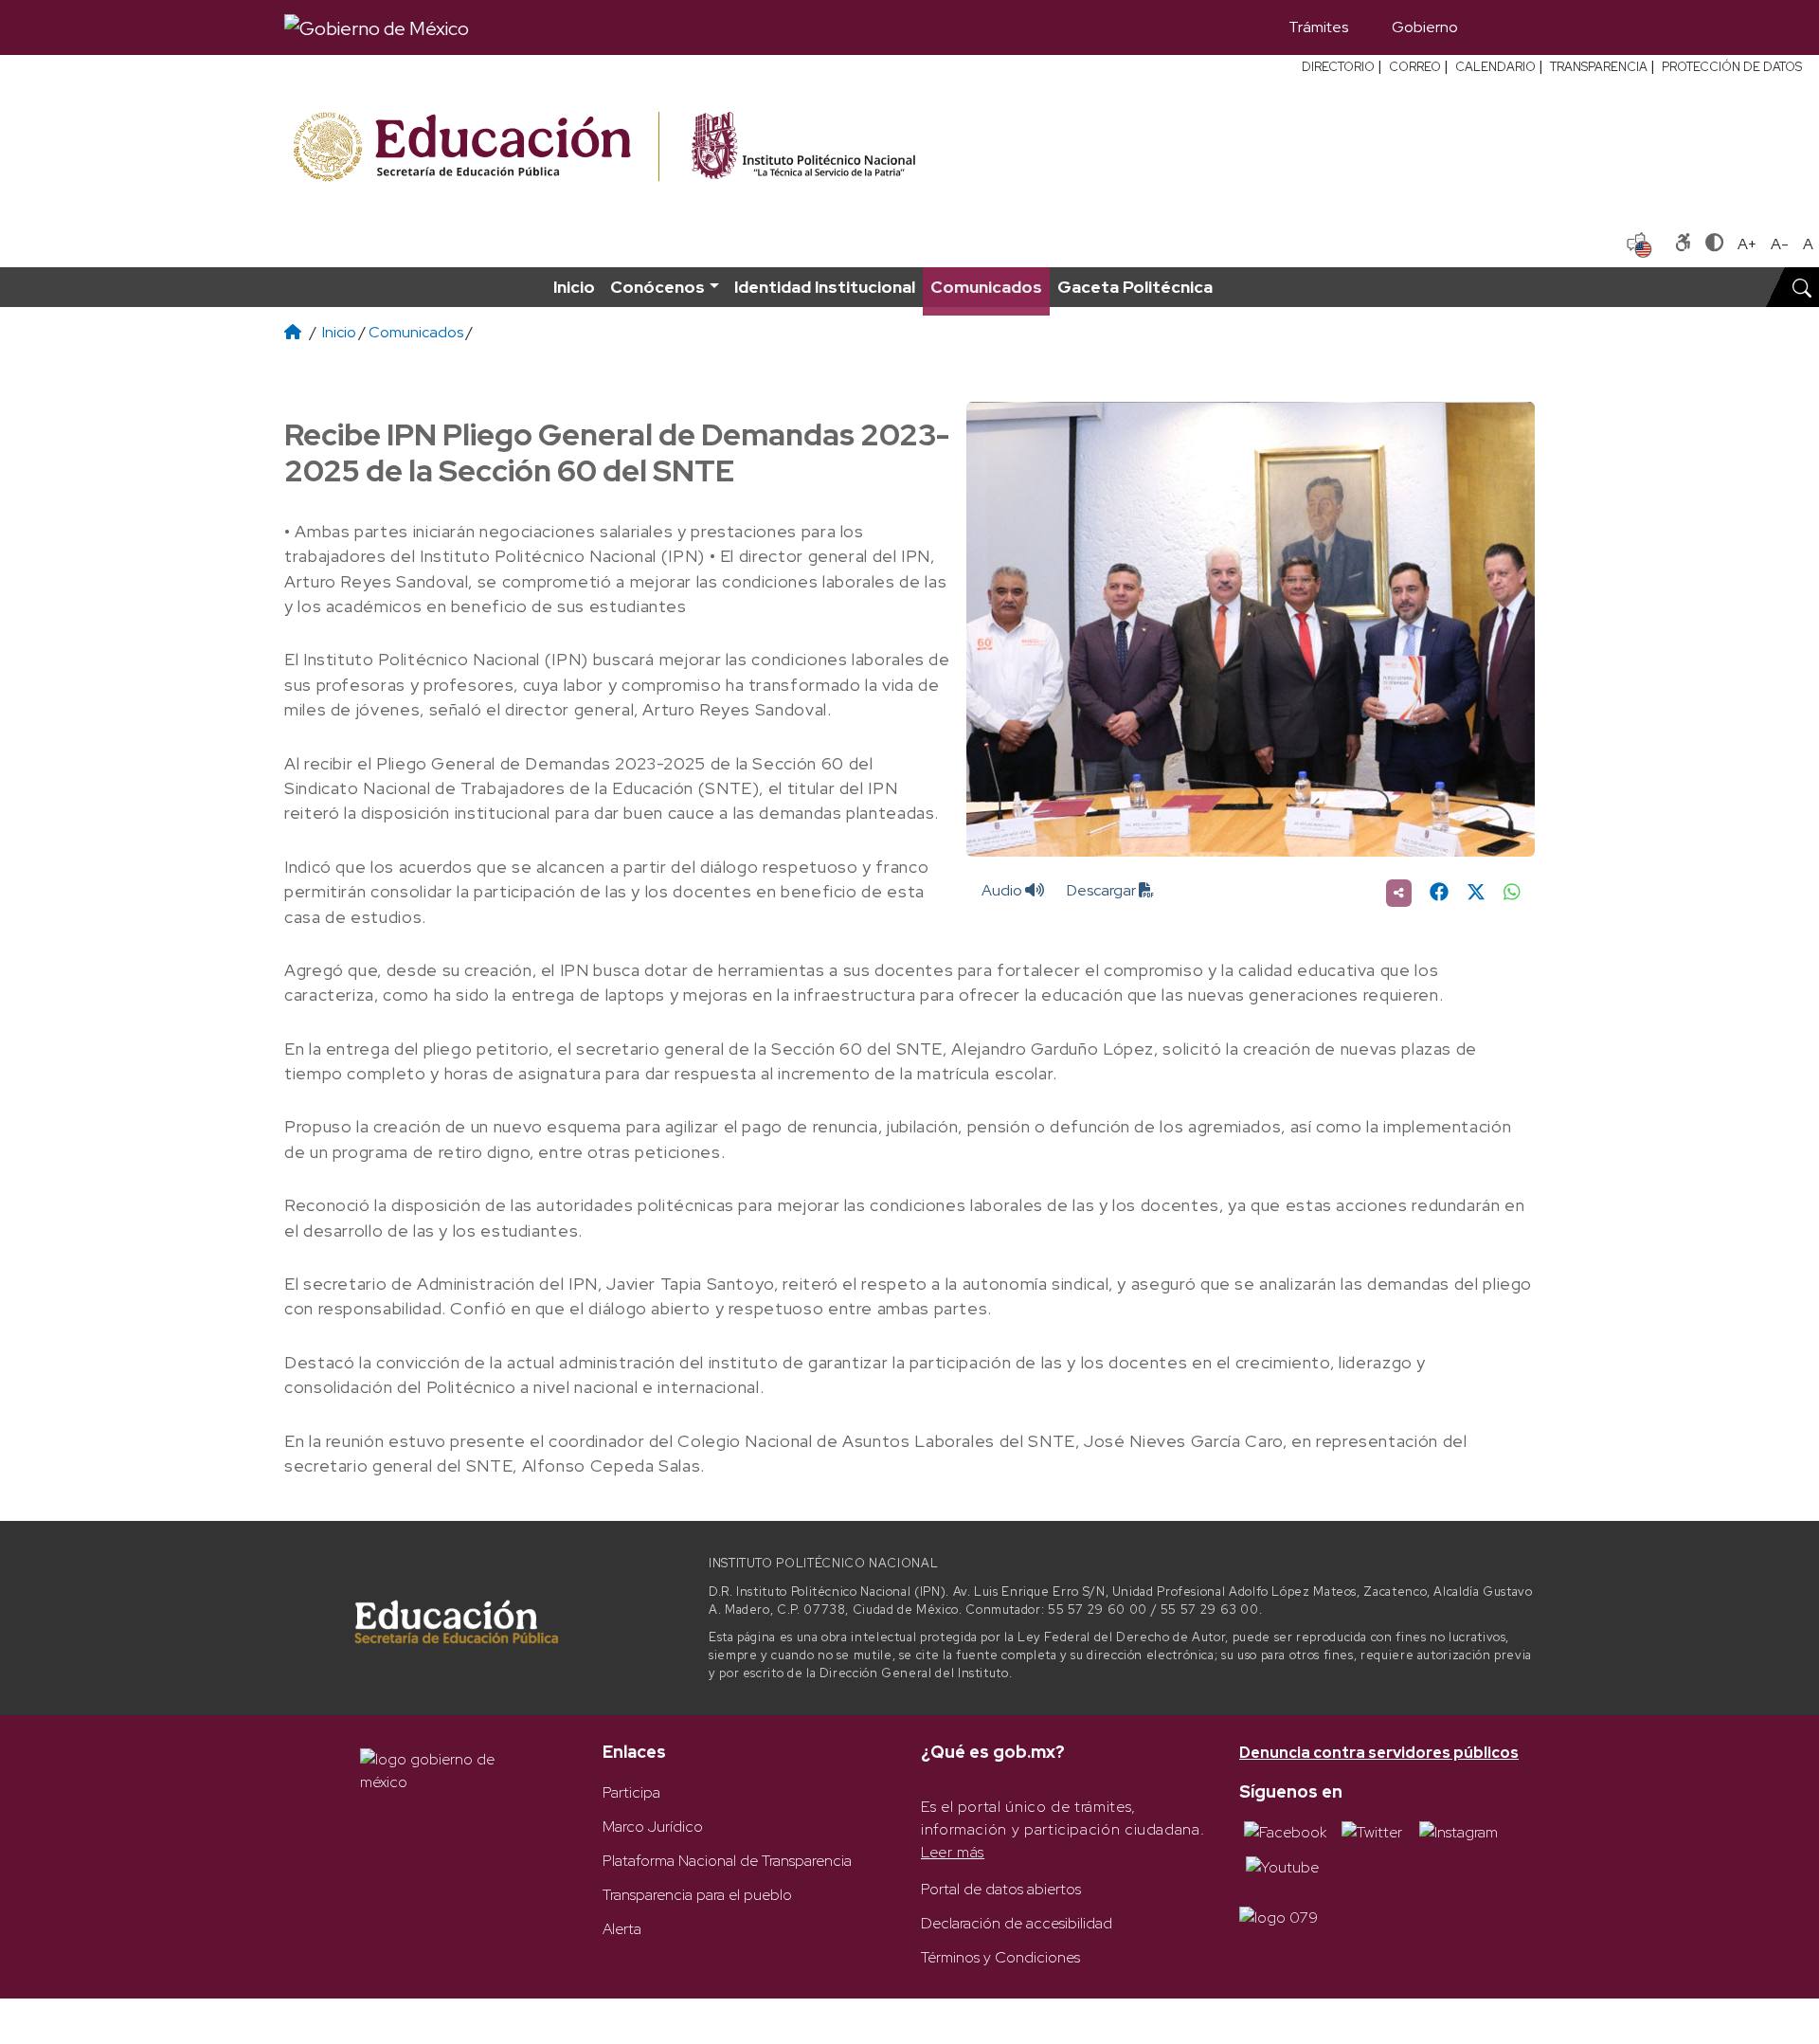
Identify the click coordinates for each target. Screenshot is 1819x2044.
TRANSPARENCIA (1599, 67)
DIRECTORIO (1338, 67)
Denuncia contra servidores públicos (1379, 1753)
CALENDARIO (1495, 67)
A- (1780, 244)
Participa (631, 1792)
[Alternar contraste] (1714, 244)
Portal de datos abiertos (1001, 1889)
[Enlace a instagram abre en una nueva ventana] (1459, 1831)
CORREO (1415, 67)
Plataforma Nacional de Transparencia (727, 1861)
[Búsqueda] (1507, 27)
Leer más (953, 1852)
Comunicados (986, 287)
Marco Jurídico (653, 1827)
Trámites (1318, 27)
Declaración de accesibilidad (1017, 1923)
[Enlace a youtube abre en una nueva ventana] (1282, 1866)
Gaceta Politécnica (1135, 287)
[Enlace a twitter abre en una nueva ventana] (1372, 1831)
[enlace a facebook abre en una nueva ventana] (1285, 1831)
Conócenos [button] (657, 287)
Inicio (574, 287)
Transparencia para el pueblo (697, 1895)
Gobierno (1425, 27)
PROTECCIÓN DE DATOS (1732, 67)
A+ (1747, 244)
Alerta (622, 1929)
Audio (1003, 890)
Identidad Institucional (825, 287)
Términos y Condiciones (1000, 1957)
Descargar (1103, 890)
